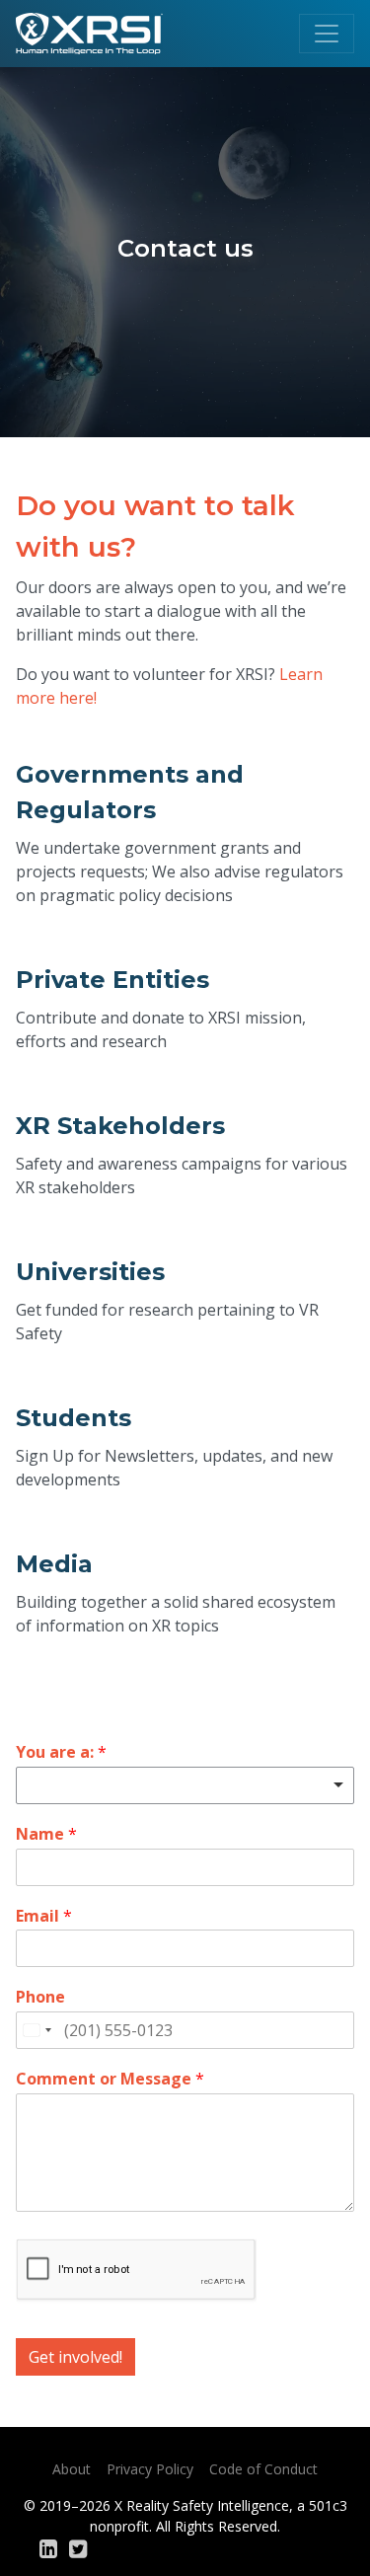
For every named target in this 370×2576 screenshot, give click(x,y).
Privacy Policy (150, 2469)
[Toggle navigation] (327, 34)
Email (44, 1916)
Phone (40, 1997)
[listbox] (185, 1785)
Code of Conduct (263, 2469)
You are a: (61, 1752)
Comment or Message (110, 2079)
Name (46, 1834)
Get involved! (75, 2357)
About (72, 2469)
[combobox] (37, 2030)
